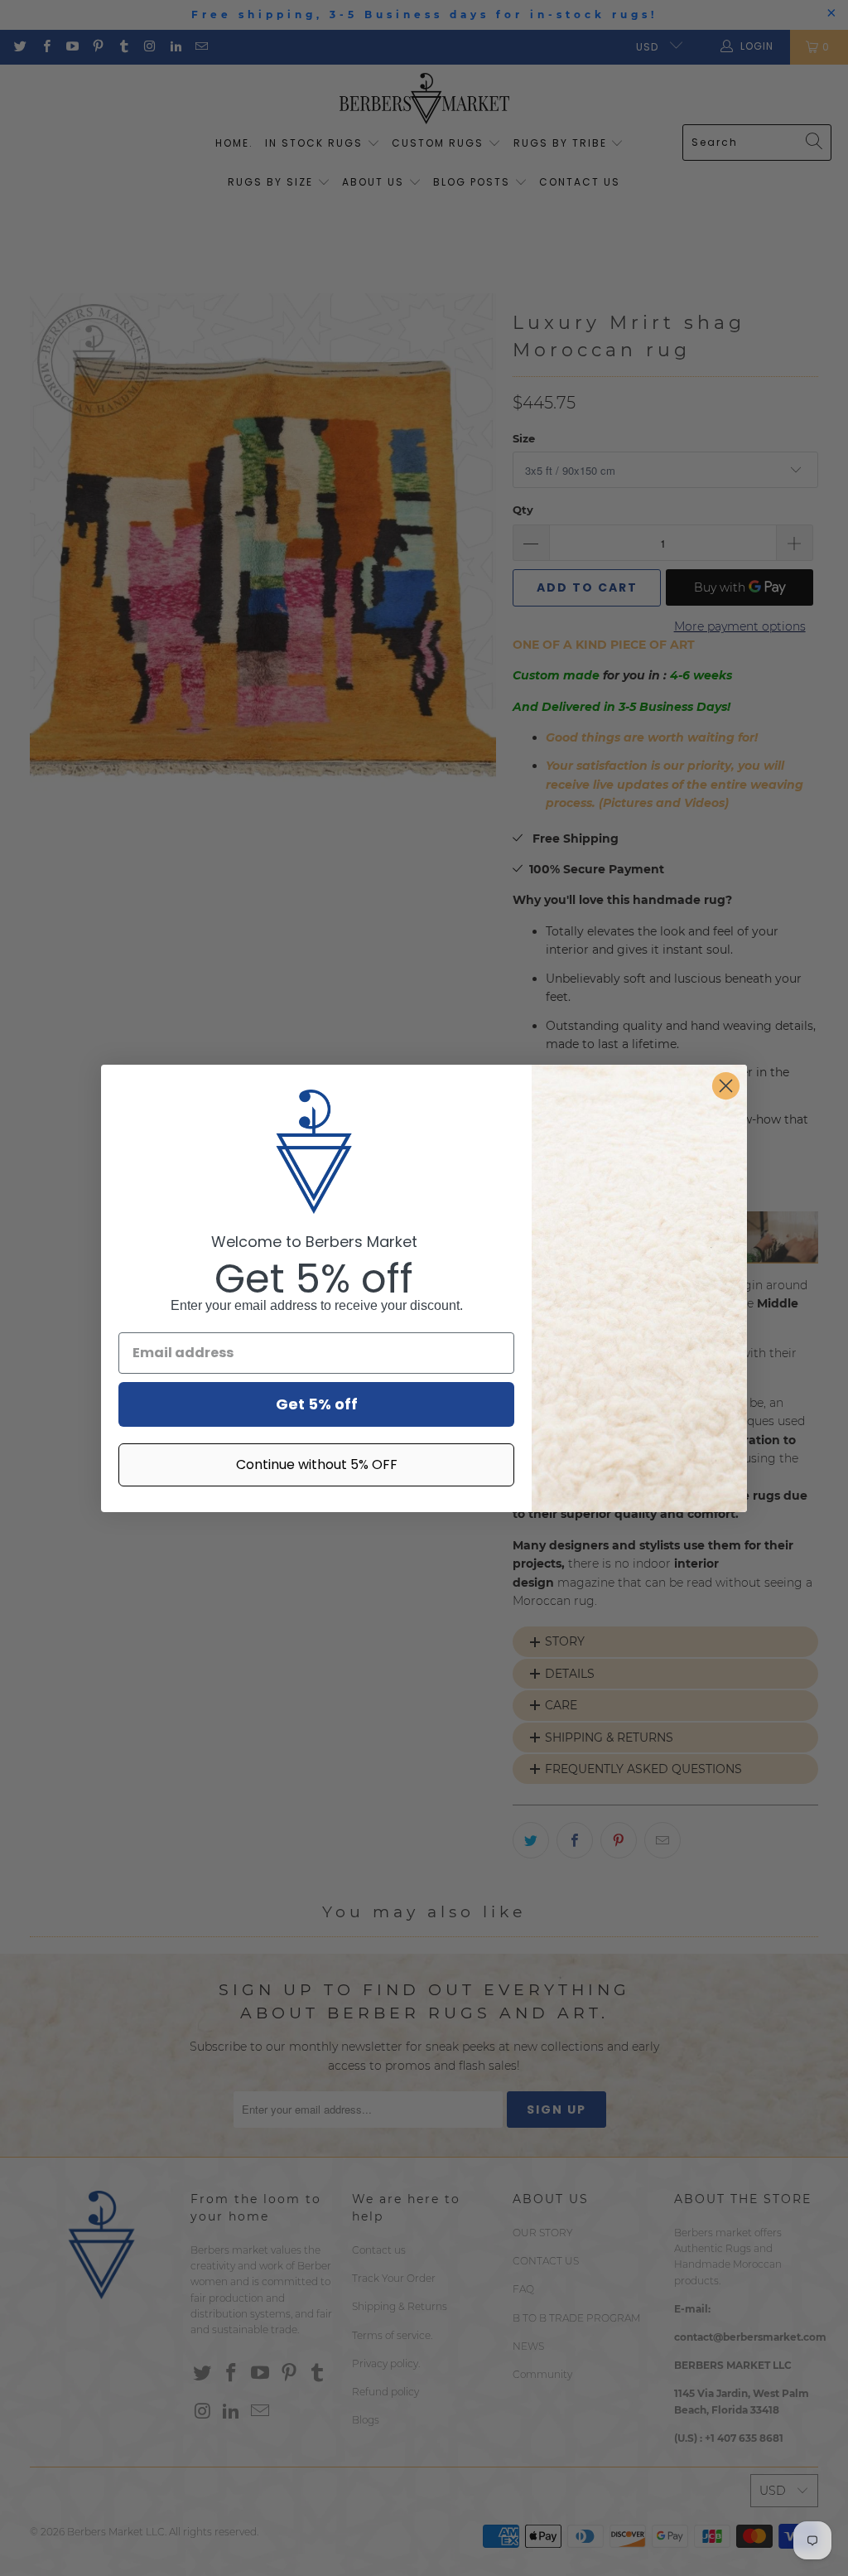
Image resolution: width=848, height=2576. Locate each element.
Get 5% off (317, 1404)
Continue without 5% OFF (317, 1464)
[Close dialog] (726, 1086)
